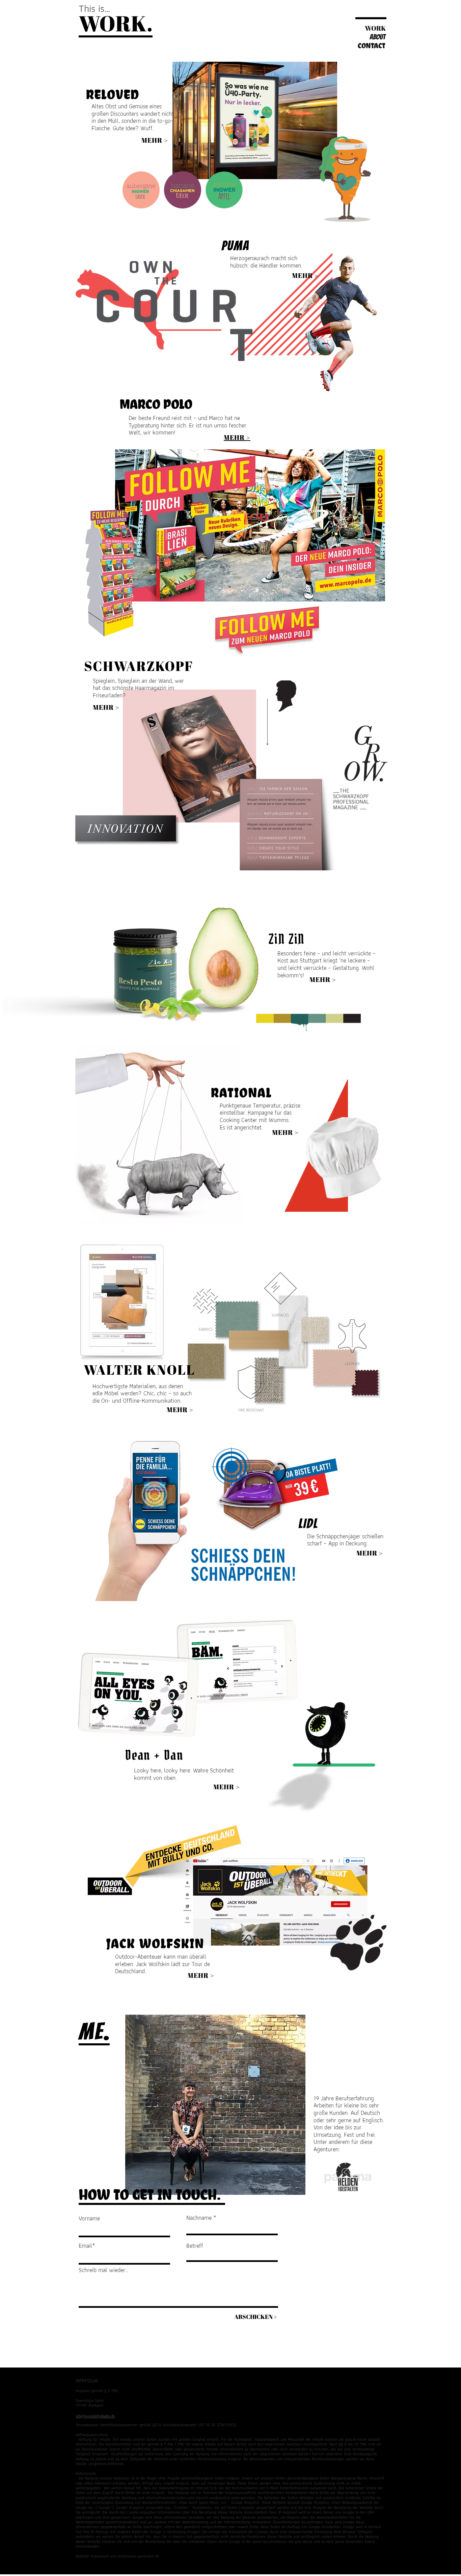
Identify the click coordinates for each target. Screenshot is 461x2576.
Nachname (199, 2218)
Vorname (89, 2218)
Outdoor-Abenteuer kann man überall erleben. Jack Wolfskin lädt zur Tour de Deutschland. (162, 1964)
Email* (87, 2246)
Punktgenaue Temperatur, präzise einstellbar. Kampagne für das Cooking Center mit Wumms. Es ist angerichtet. (260, 1116)
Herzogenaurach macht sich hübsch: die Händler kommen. (266, 262)
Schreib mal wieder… (104, 2270)
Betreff (195, 2246)
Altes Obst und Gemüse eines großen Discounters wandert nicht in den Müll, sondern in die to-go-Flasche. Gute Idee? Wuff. (133, 117)
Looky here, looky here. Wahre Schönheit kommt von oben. (184, 1774)
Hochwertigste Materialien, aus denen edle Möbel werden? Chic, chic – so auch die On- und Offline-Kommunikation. (142, 1393)
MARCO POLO (156, 404)
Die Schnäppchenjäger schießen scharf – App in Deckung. (345, 1540)
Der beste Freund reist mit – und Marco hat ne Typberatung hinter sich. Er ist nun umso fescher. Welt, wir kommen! (188, 425)
